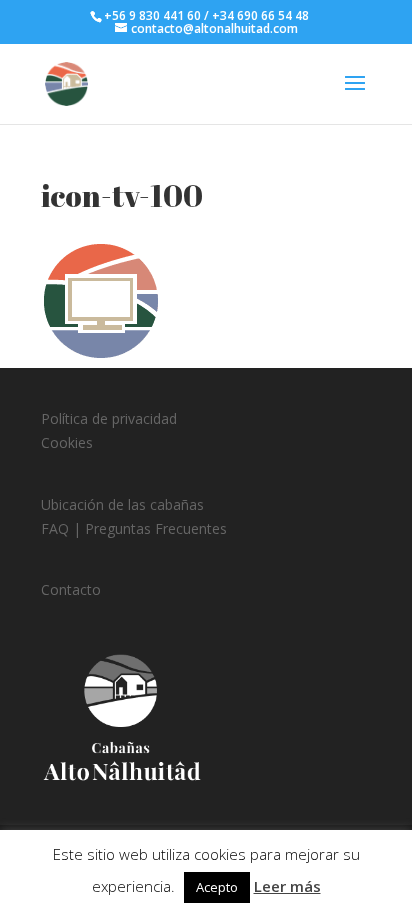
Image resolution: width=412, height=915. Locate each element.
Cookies (67, 442)
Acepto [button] (217, 887)
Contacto (71, 589)
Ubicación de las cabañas (122, 504)
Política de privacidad (109, 418)
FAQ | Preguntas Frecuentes (134, 528)
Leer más (287, 886)
